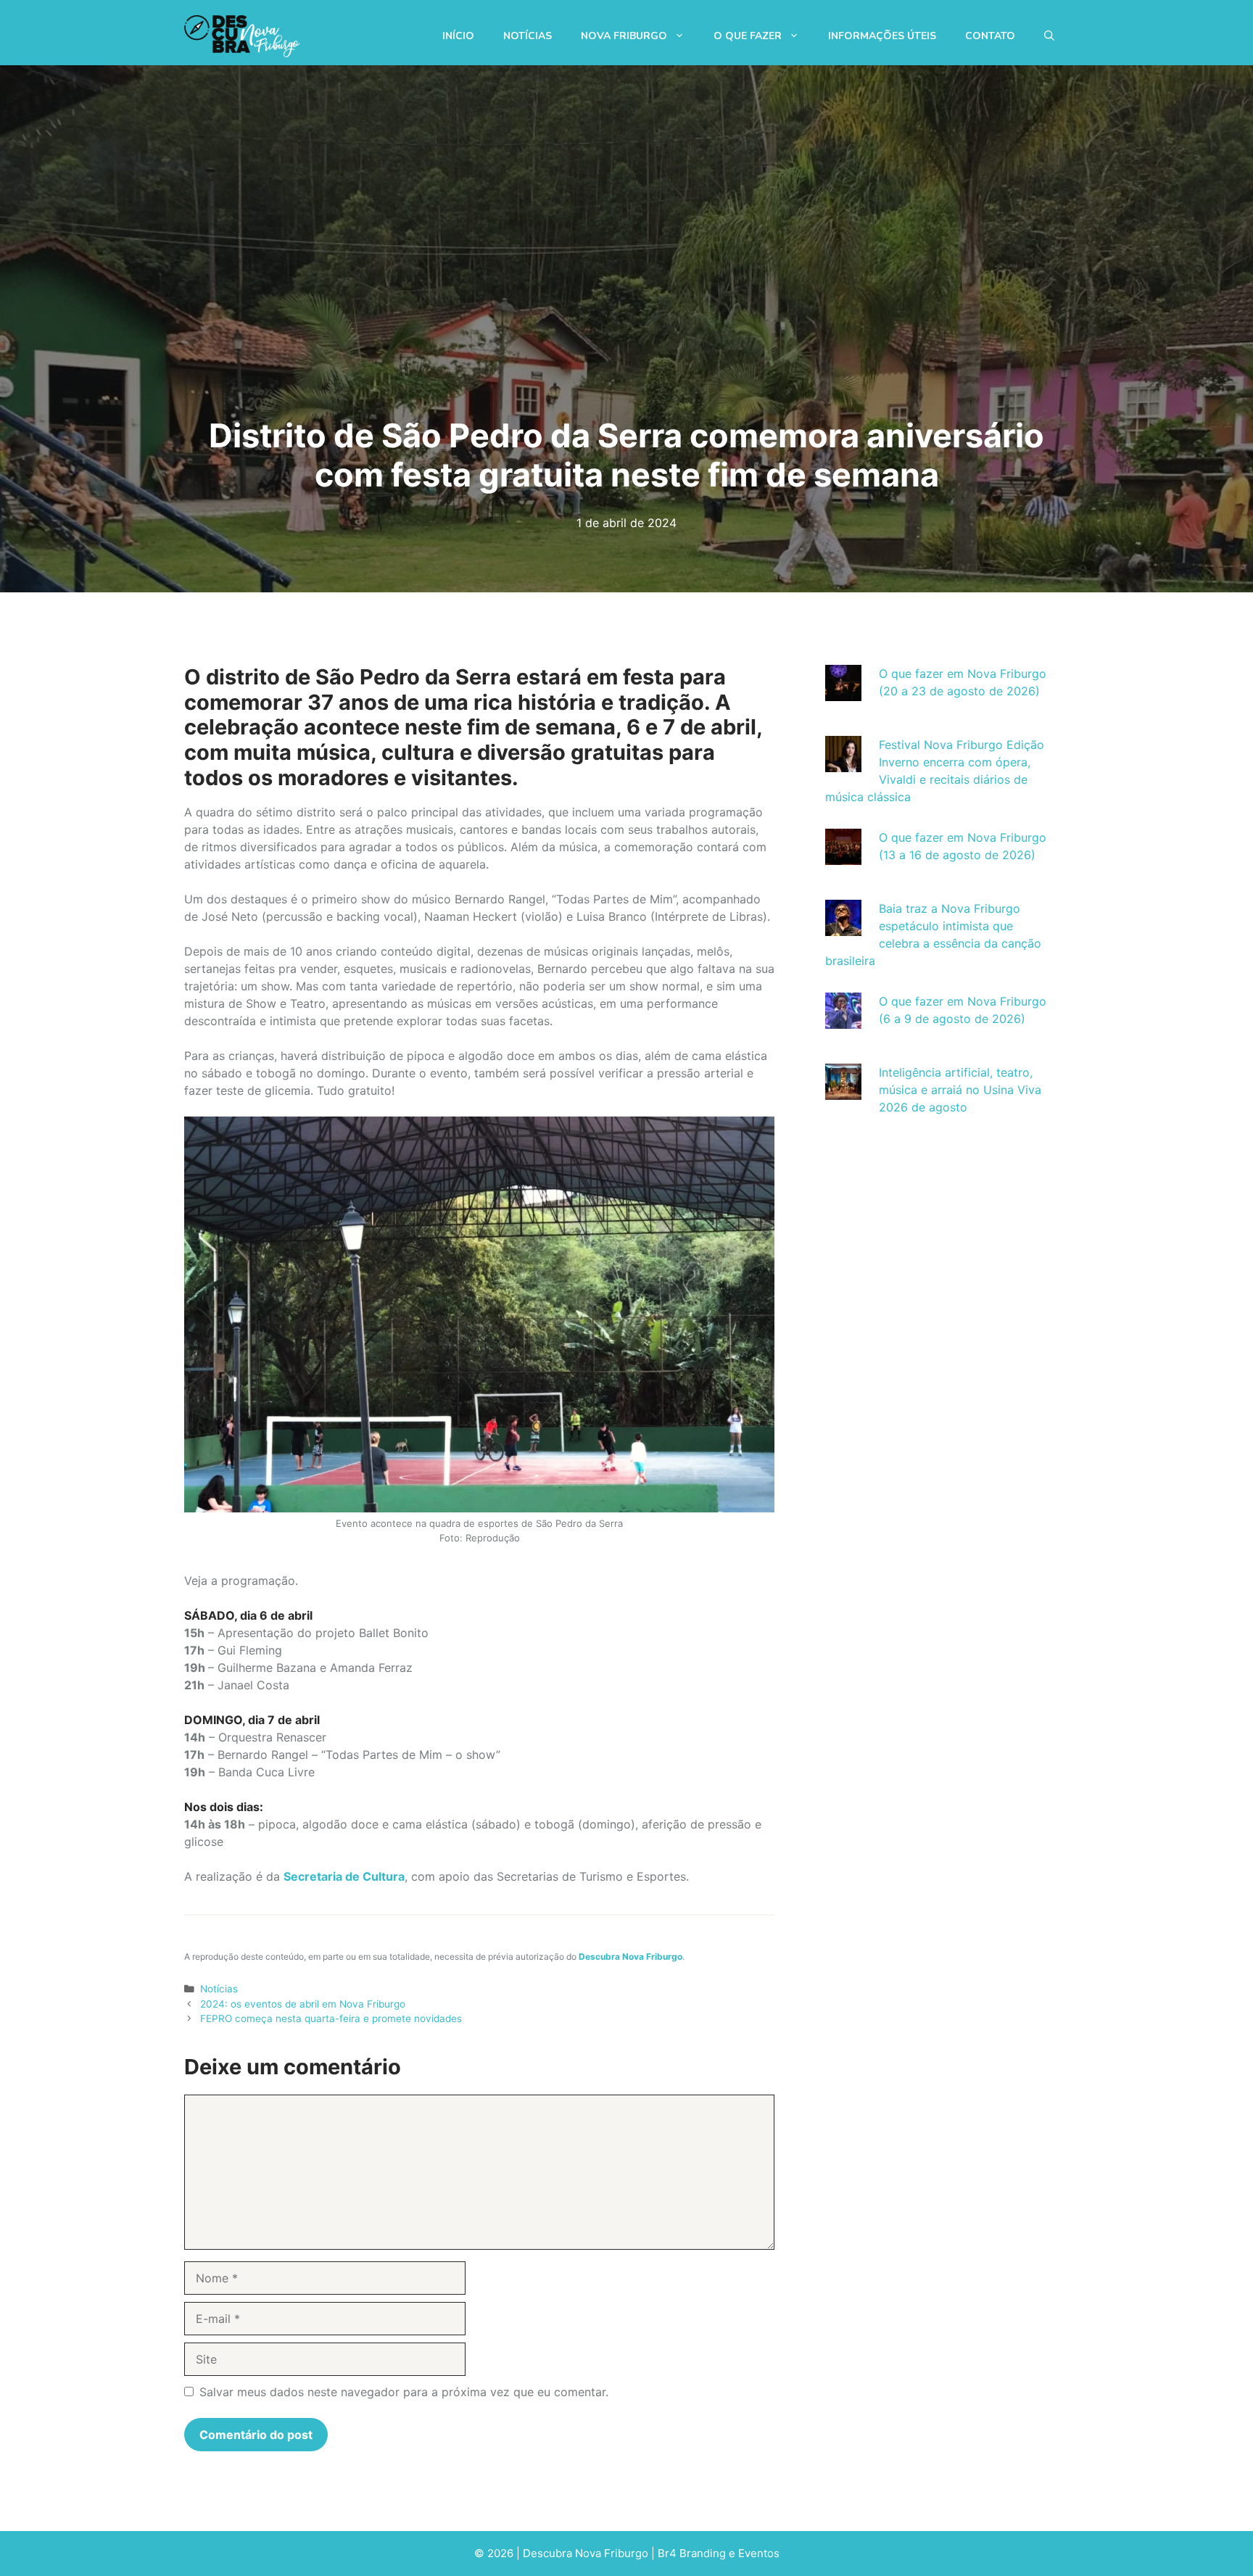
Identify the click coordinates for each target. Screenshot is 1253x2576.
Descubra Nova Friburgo (630, 1956)
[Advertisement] (936, 1257)
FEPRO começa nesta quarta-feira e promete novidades (331, 2018)
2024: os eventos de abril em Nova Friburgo (303, 2004)
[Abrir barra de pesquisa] (1049, 36)
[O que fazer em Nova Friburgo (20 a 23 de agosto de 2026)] (843, 692)
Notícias (528, 36)
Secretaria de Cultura (344, 1876)
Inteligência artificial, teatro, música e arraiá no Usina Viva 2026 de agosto (960, 1090)
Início (458, 36)
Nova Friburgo (624, 36)
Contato (990, 36)
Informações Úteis (882, 36)
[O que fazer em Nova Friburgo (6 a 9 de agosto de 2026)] (843, 1020)
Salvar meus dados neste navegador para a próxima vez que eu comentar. (404, 2392)
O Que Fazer (748, 36)
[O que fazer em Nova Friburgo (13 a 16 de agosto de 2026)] (843, 856)
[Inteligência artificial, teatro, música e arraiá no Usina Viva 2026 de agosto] (843, 1091)
